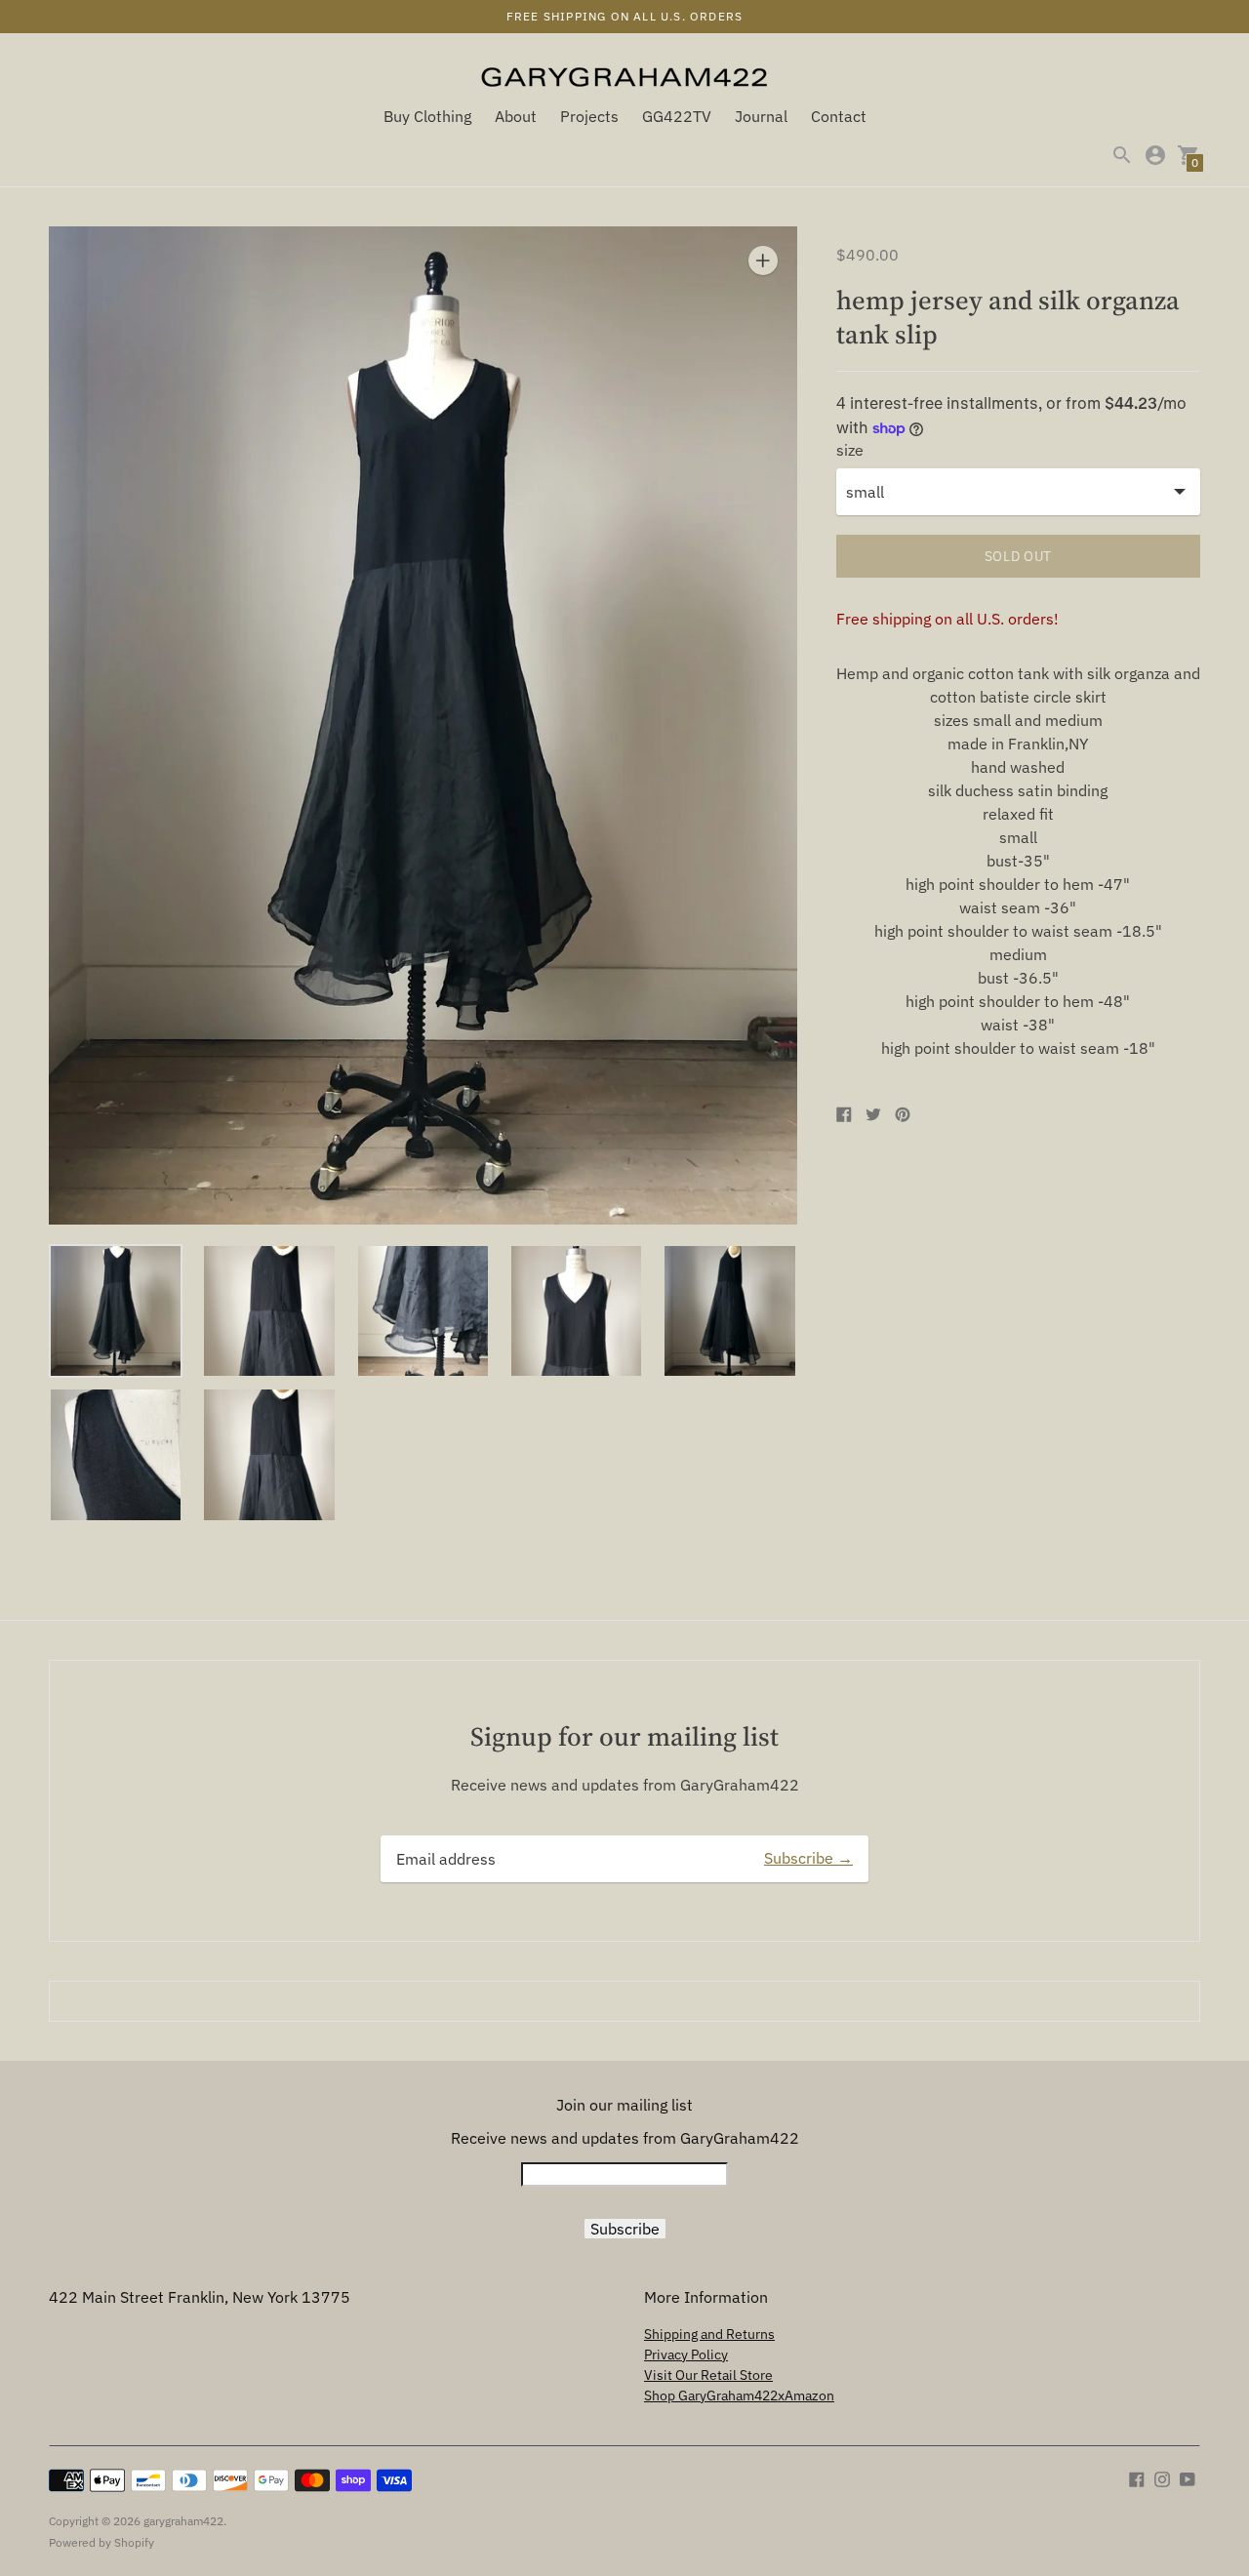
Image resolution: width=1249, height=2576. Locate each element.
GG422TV (677, 116)
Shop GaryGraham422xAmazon (739, 2395)
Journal (761, 116)
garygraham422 (183, 2521)
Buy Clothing (427, 116)
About (516, 116)
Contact (839, 116)
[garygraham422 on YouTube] (1188, 2477)
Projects (589, 116)
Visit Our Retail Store (708, 2375)
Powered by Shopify (101, 2542)
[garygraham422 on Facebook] (1137, 2477)
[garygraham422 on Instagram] (1162, 2477)
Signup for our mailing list (624, 1736)
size (850, 450)
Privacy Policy (686, 2355)
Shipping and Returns (709, 2334)
